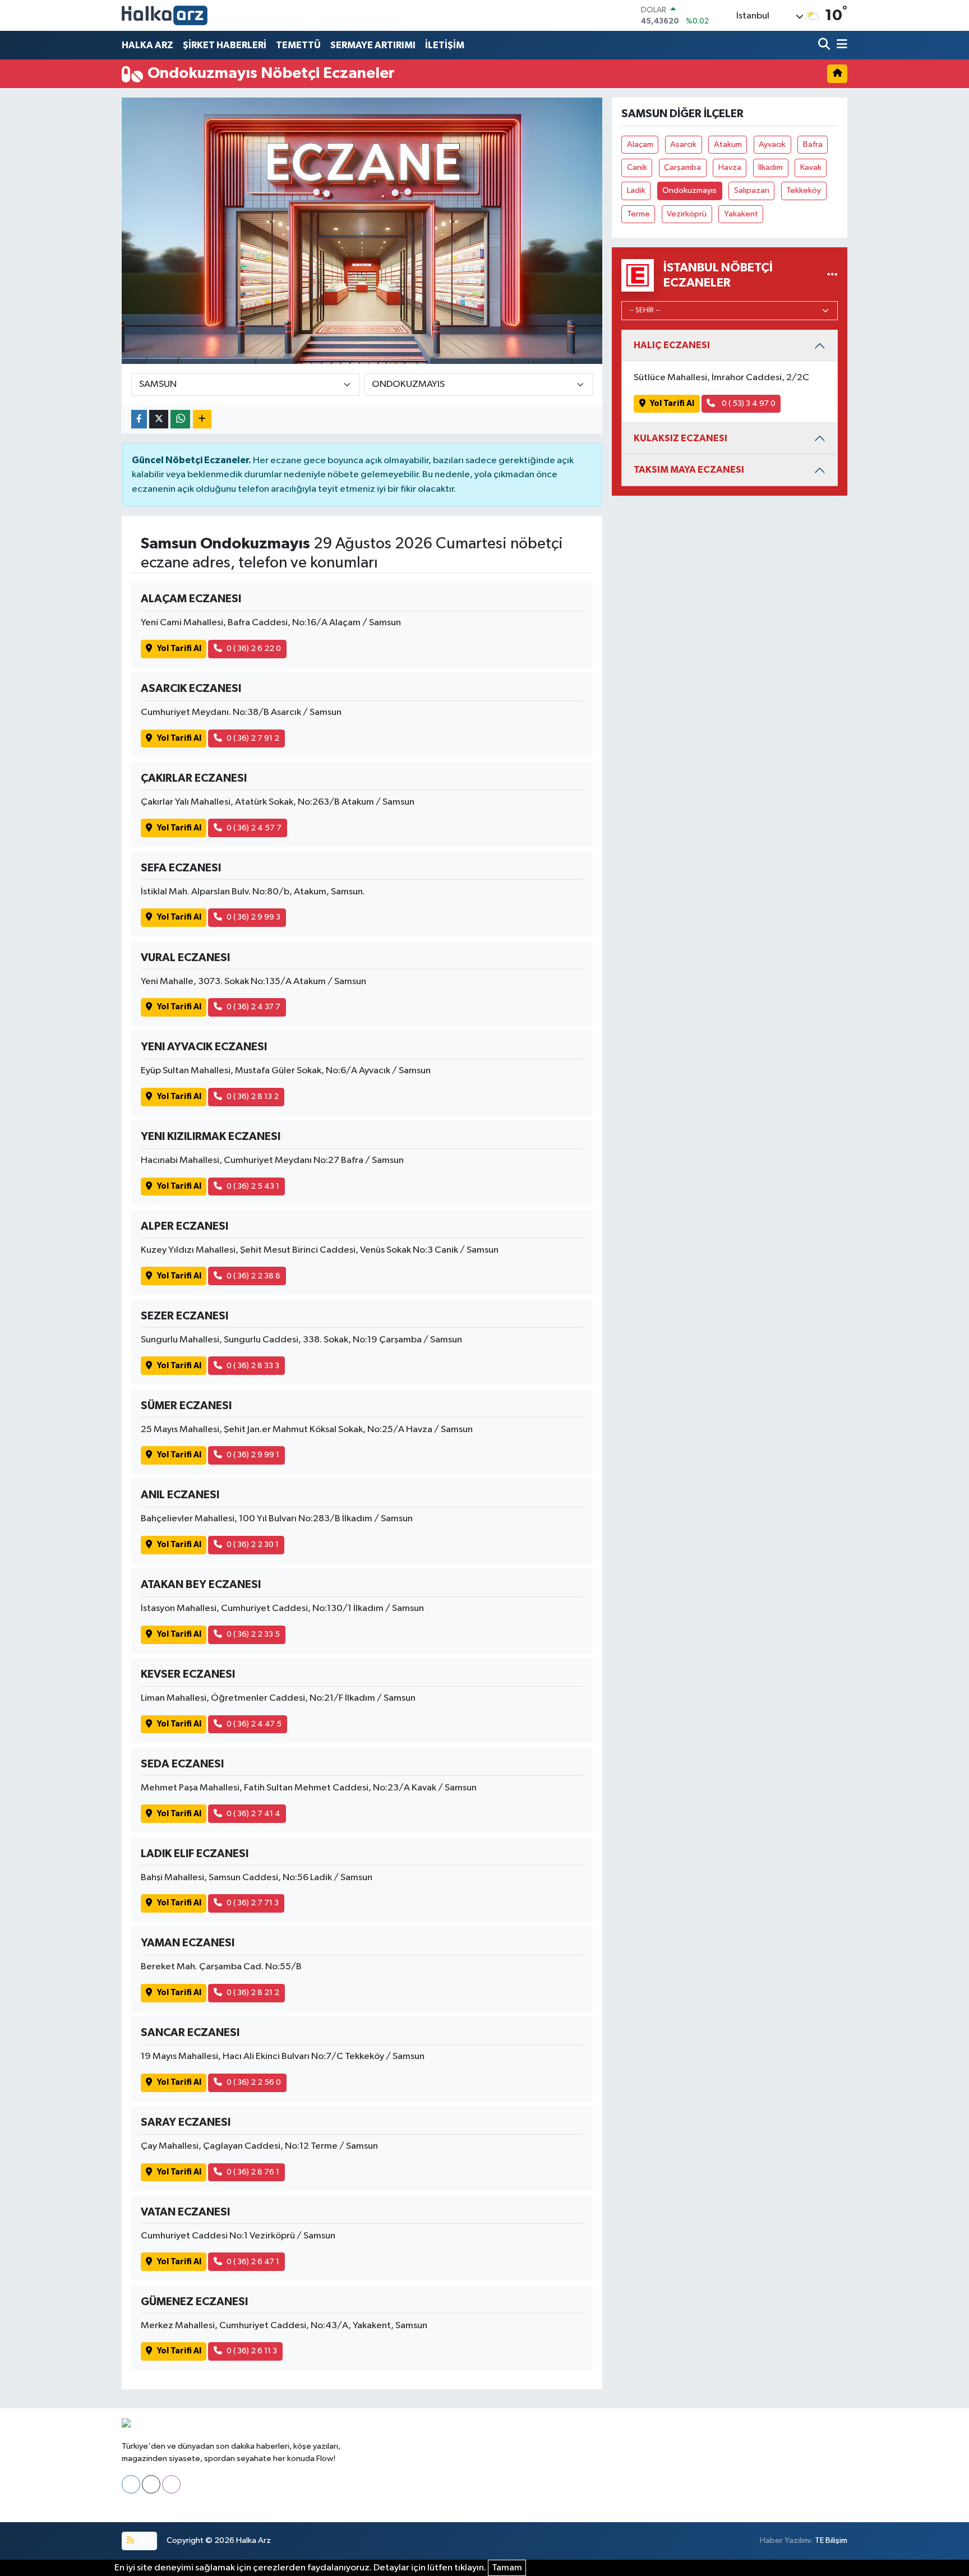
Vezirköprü (687, 214)
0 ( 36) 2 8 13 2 (253, 1097)
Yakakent (741, 214)
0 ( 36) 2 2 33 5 (253, 1634)
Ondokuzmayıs (689, 190)
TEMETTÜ (298, 45)
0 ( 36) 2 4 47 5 (254, 1724)
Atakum (728, 144)
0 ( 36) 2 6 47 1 (253, 2262)
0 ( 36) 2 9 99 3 (253, 917)
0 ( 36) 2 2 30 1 (253, 1545)
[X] (151, 2484)
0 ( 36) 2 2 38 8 (253, 1276)
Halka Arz (253, 2540)
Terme (638, 214)
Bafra (813, 144)
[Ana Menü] (840, 45)
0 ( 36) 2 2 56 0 (254, 2082)
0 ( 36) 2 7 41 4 (253, 1814)
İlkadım (770, 167)
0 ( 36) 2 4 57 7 (254, 828)
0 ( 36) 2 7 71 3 (253, 1903)
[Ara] (825, 45)
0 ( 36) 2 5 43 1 (253, 1186)
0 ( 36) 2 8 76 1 (253, 2172)
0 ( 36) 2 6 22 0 (254, 648)
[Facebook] (131, 2484)
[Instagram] (171, 2484)
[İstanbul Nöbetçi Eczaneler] (832, 275)
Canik (637, 167)
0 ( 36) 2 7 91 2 (253, 738)
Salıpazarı (752, 190)
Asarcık (683, 144)
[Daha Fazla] (202, 419)
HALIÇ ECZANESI (672, 345)
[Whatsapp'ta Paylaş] (180, 419)
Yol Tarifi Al (179, 648)
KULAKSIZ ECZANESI (680, 438)
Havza (730, 167)
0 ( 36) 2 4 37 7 (253, 1007)
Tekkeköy (804, 190)
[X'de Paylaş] (159, 419)
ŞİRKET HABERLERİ (225, 45)
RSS (144, 2540)
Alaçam (640, 144)
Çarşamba (682, 167)
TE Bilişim (831, 2540)
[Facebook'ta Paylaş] (139, 419)
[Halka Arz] (165, 15)
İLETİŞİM (445, 45)
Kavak (811, 167)
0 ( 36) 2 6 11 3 (252, 2351)
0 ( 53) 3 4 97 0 (748, 403)
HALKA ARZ (147, 45)
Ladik (636, 190)
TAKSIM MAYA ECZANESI (689, 470)
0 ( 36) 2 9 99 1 (253, 1455)
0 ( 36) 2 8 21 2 (253, 1993)
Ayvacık (772, 144)
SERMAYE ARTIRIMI (373, 45)
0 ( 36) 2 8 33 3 (253, 1366)
